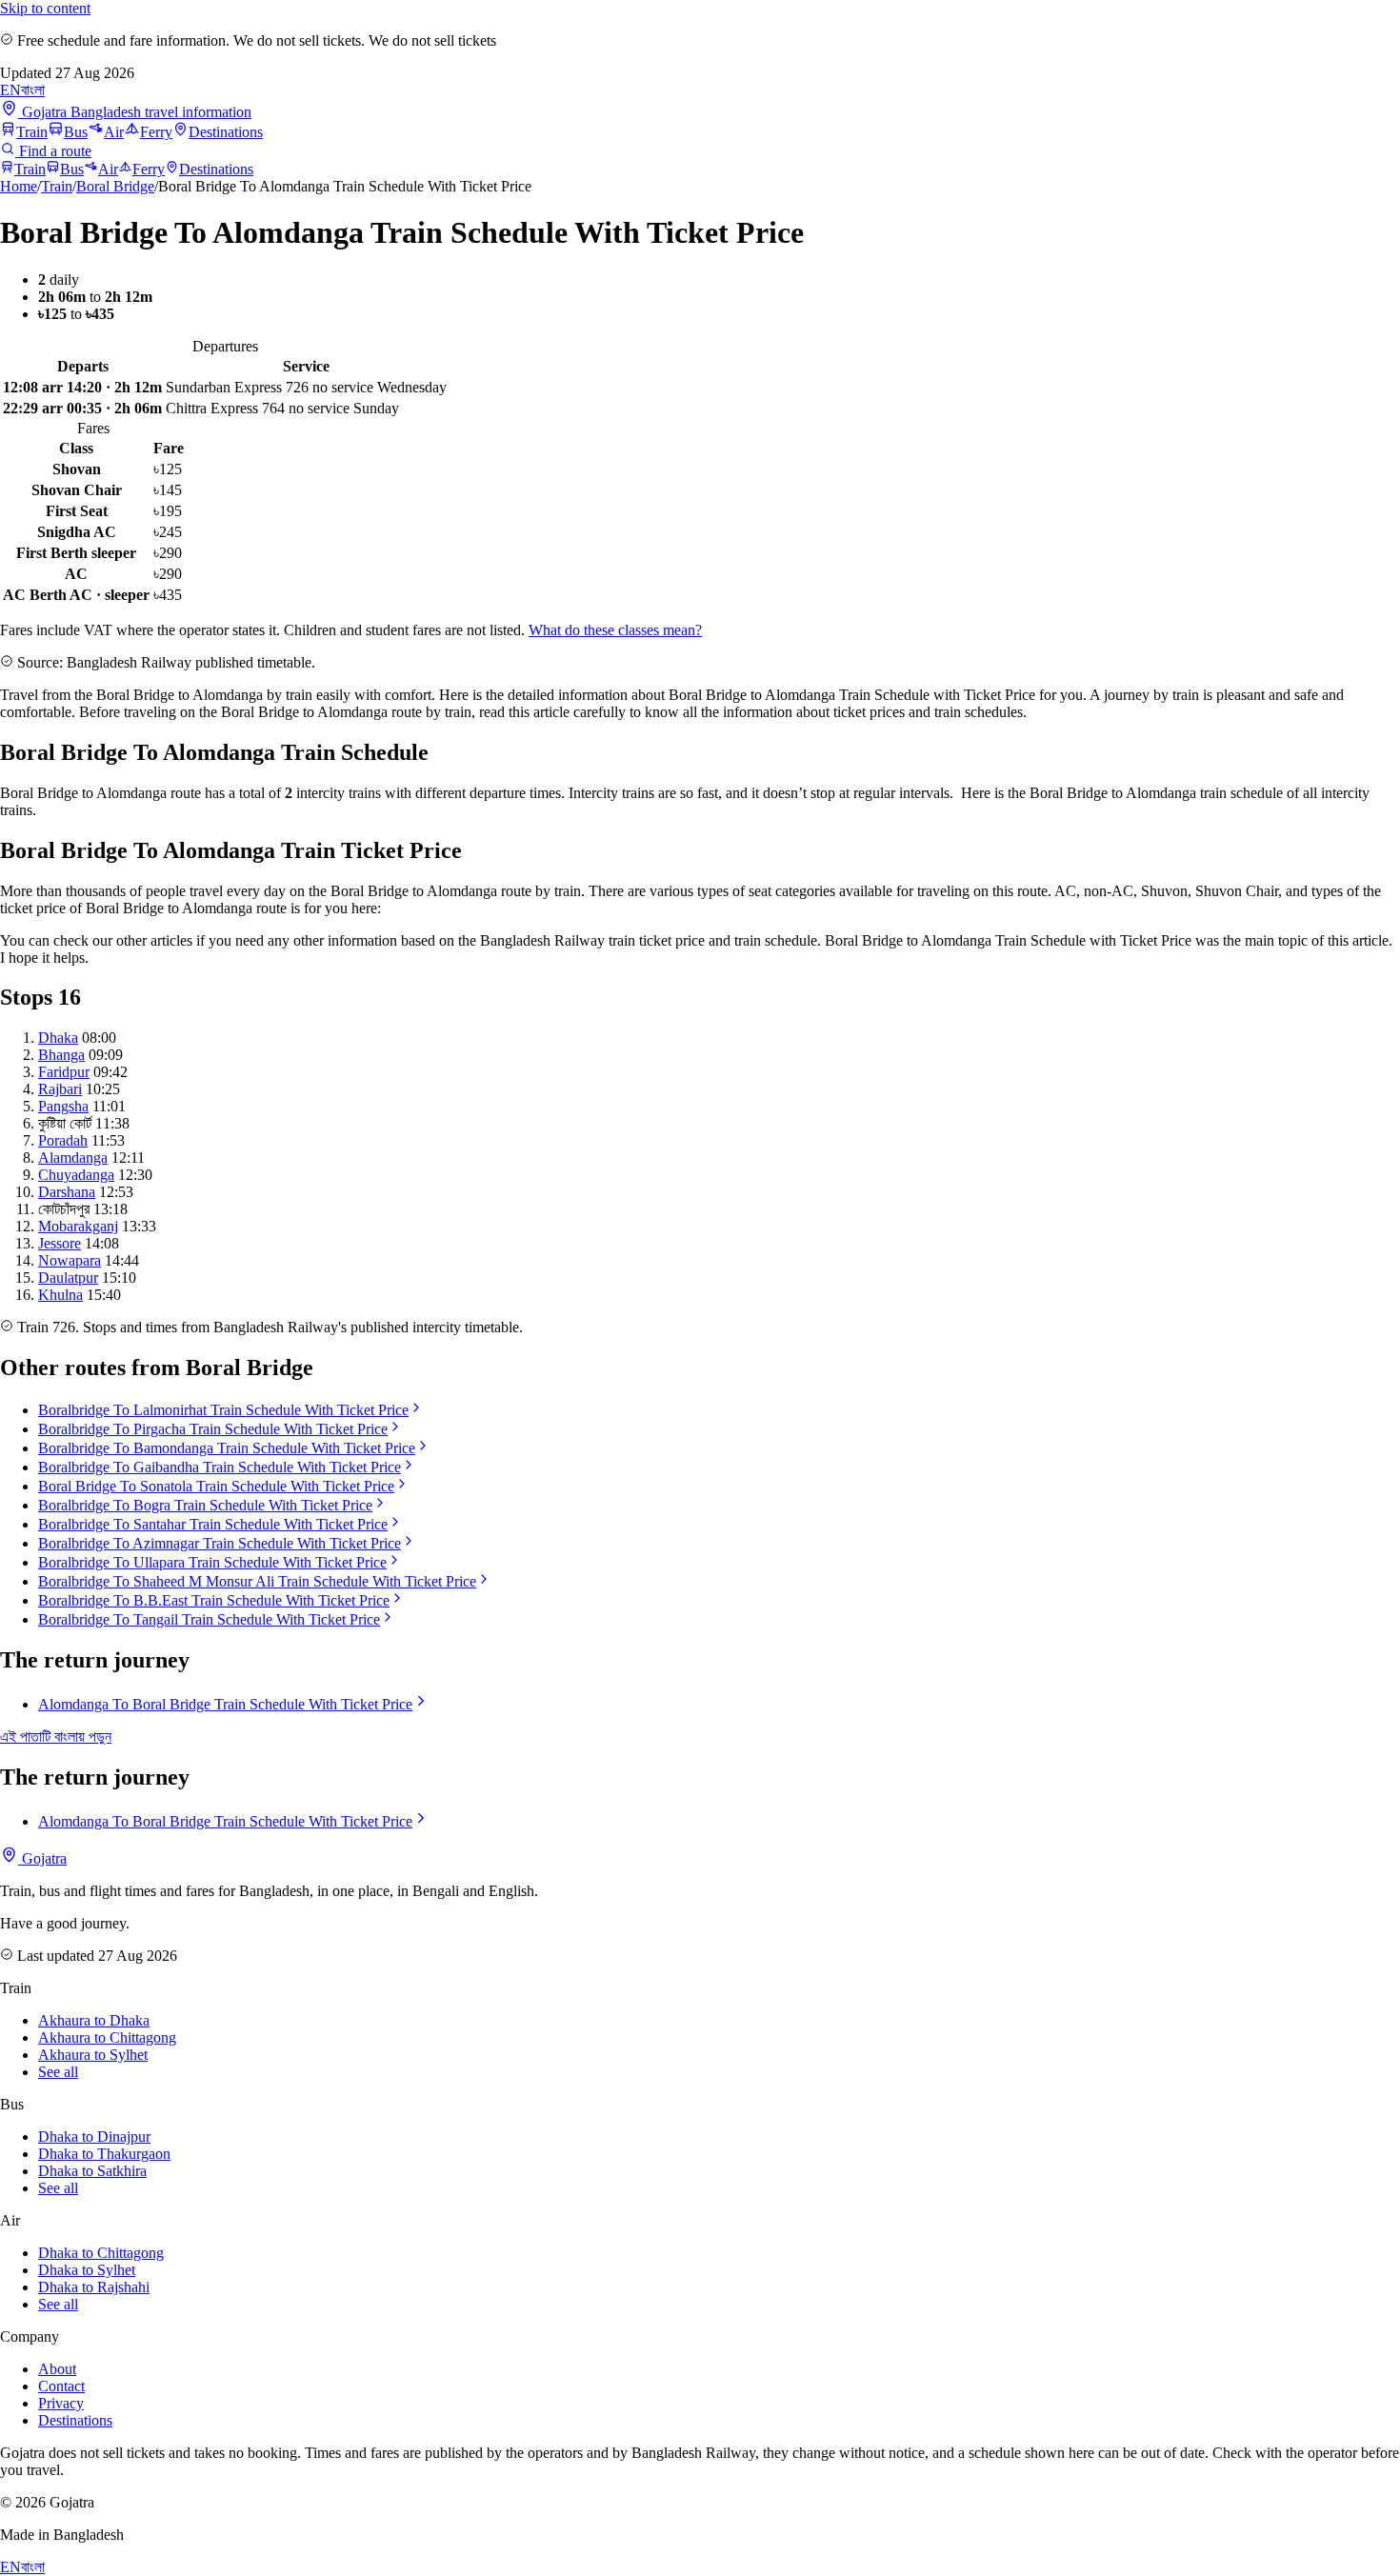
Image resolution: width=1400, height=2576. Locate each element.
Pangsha (63, 1106)
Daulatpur (68, 1278)
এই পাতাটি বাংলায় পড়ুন (56, 1737)
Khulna (60, 1295)
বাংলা (33, 90)
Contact (61, 2386)
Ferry (156, 132)
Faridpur (64, 1072)
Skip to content (45, 8)
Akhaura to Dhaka (94, 2020)
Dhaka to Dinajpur (94, 2137)
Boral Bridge (115, 186)
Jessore (60, 1243)
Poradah (63, 1140)
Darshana (67, 1192)
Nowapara (70, 1260)
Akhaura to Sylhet (93, 2055)
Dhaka (58, 1038)
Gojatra (42, 1858)
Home (19, 186)
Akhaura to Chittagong (107, 2037)
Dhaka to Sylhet (87, 2270)
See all (58, 2072)
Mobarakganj (78, 1226)
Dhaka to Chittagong (101, 2253)
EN (10, 90)
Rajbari (60, 1089)
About (57, 2369)
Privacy (61, 2403)
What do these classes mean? (615, 630)
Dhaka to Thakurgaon (104, 2154)
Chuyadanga (76, 1175)
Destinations (226, 132)
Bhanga (61, 1055)
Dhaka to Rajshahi (94, 2287)
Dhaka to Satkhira (92, 2171)
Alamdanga (73, 1158)
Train (32, 132)
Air (114, 132)
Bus (76, 132)
